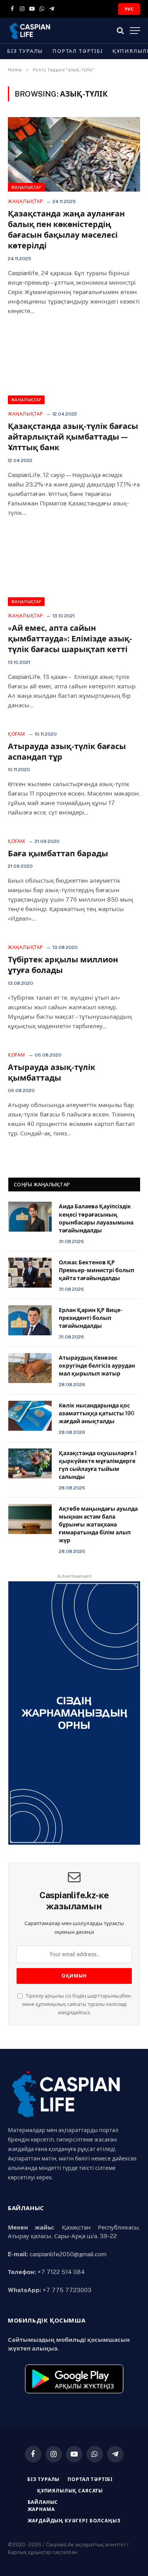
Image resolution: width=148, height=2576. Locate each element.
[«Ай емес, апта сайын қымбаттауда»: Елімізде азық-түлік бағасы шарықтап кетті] (74, 569)
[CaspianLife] (57, 31)
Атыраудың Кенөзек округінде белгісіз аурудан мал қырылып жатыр (97, 1366)
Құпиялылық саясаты (70, 2491)
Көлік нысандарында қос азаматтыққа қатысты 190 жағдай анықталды (96, 1413)
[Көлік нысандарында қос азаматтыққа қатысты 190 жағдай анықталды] (30, 1416)
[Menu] (135, 31)
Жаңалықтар (26, 187)
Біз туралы (25, 51)
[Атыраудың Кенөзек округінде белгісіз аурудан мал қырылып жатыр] (30, 1368)
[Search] (120, 31)
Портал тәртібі (78, 51)
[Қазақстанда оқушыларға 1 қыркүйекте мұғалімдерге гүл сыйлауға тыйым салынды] (30, 1463)
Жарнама (41, 2509)
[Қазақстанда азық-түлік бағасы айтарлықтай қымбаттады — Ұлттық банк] (74, 367)
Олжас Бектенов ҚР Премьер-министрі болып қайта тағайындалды (96, 1270)
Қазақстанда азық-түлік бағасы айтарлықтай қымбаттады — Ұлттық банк (73, 437)
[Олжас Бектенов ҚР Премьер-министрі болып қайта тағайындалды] (30, 1273)
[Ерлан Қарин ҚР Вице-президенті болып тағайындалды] (30, 1320)
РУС (129, 9)
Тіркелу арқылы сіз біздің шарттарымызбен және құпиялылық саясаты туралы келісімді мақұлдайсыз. (77, 2004)
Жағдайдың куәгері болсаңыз (74, 2521)
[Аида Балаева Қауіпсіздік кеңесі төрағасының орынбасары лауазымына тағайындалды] (30, 1217)
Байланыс (43, 2502)
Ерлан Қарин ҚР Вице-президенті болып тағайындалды (91, 1318)
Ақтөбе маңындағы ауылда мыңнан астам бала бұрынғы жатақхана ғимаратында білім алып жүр (98, 1525)
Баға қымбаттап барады (58, 854)
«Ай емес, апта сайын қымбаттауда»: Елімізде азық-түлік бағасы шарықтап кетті (70, 639)
